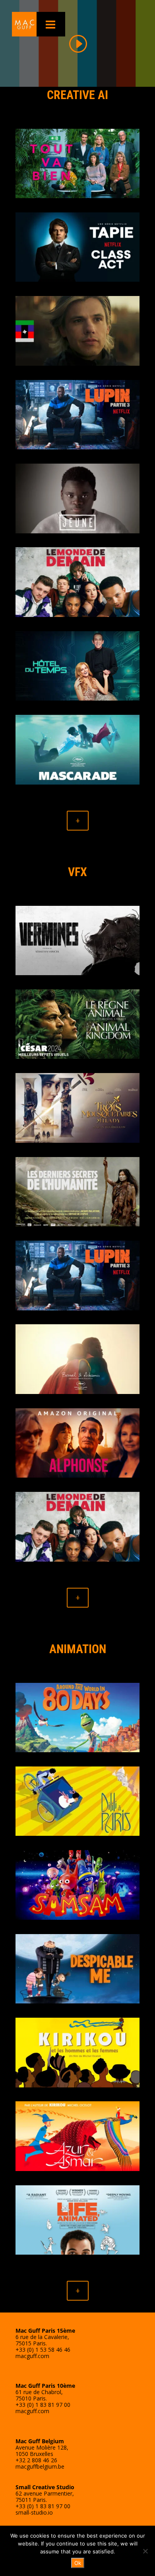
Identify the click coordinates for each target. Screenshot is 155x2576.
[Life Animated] (77, 2220)
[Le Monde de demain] (77, 582)
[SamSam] (77, 1885)
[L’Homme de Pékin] (77, 1192)
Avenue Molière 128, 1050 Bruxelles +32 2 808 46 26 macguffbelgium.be (42, 2454)
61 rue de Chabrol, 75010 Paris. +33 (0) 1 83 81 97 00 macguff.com (45, 2398)
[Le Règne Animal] (77, 1024)
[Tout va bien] (77, 164)
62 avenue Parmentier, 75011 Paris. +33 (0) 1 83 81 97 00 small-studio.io (45, 2500)
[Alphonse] (77, 1443)
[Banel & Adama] (77, 1359)
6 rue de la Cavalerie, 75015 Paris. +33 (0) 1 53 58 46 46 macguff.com (45, 2343)
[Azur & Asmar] (77, 2136)
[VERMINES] (77, 941)
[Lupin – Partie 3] (77, 415)
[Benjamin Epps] (77, 498)
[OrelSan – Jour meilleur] (77, 331)
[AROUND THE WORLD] (77, 1718)
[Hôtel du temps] (77, 666)
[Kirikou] (77, 2053)
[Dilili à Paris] (77, 1801)
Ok (78, 2563)
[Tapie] (77, 247)
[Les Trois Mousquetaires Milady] (77, 1108)
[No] (145, 2551)
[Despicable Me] (77, 1969)
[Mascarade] (77, 750)
